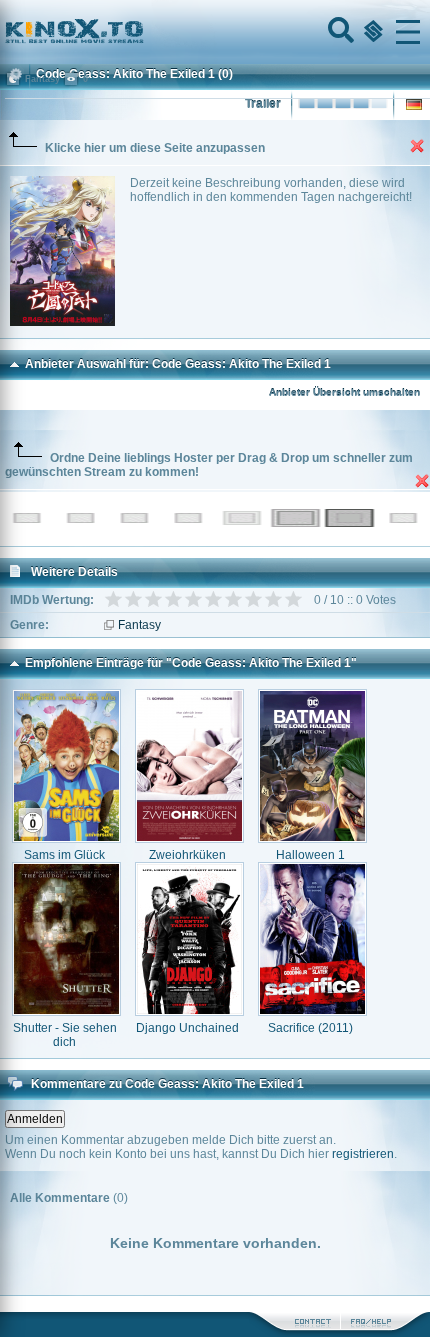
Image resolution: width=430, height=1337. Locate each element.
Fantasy (139, 625)
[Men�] (408, 32)
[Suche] (339, 32)
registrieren (363, 1154)
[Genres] (371, 32)
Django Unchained (187, 1028)
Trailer (263, 104)
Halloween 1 (310, 855)
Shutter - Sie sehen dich (65, 1035)
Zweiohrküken (187, 855)
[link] (215, 32)
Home (142, 32)
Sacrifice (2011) (310, 1028)
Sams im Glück (64, 855)
